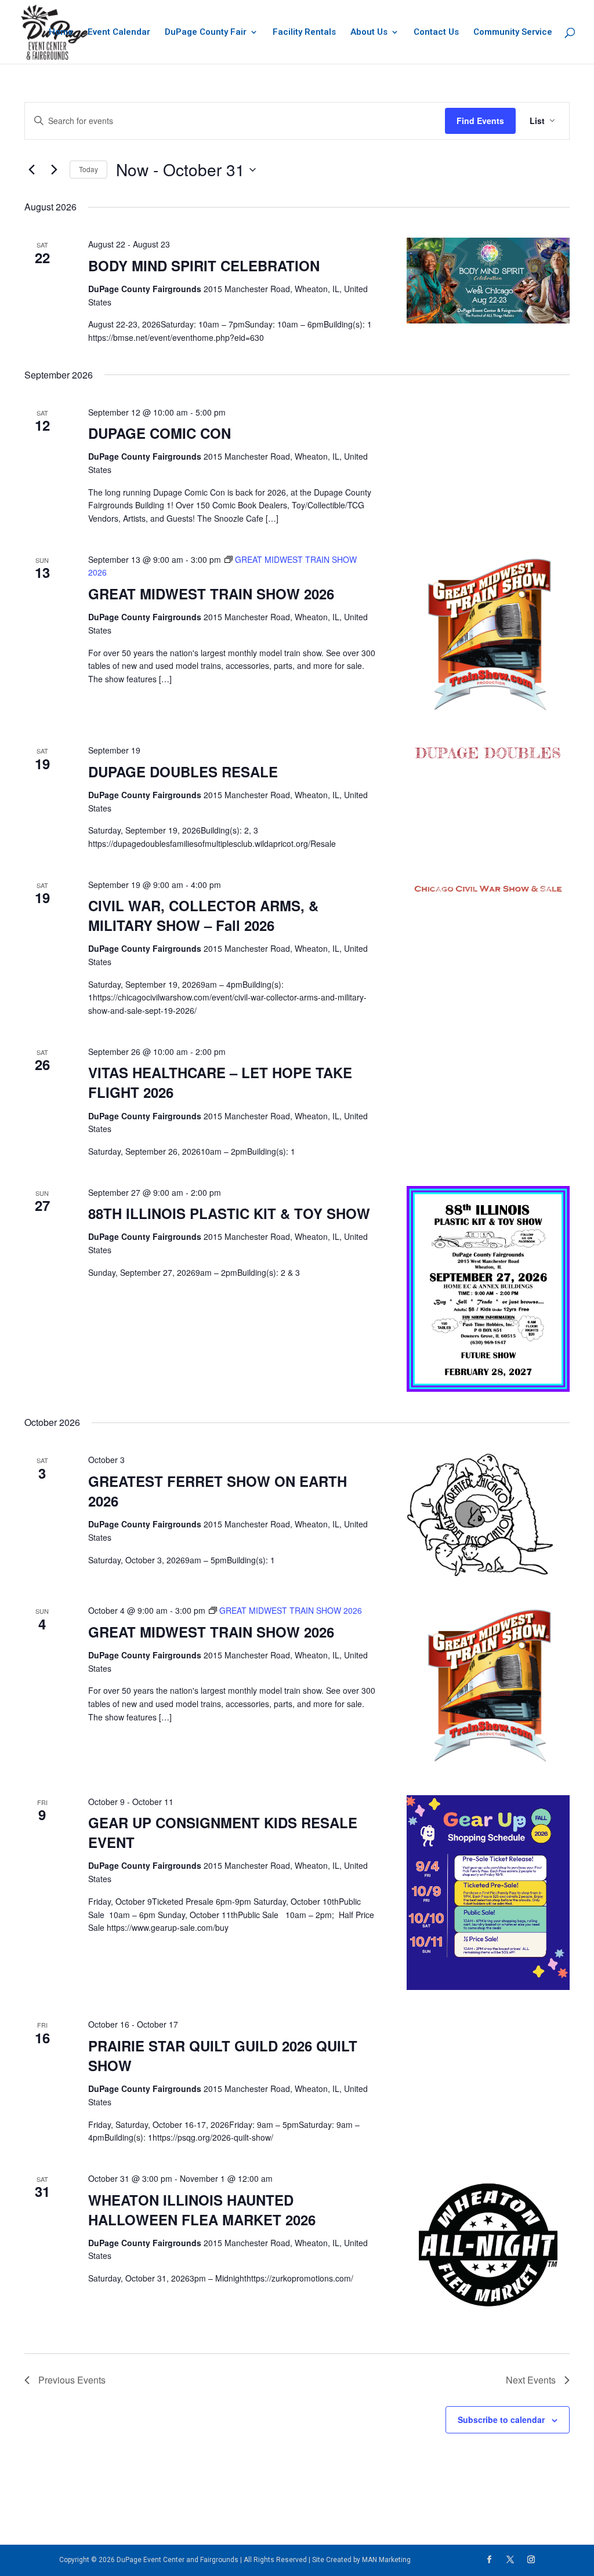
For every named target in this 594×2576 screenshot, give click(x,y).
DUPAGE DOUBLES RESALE (183, 772)
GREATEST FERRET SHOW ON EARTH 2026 (218, 1491)
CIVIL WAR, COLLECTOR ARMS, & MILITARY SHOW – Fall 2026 (203, 915)
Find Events (480, 121)
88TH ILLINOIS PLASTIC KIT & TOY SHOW (229, 1213)
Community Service (513, 32)
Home (61, 32)
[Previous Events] (31, 170)
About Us (369, 32)
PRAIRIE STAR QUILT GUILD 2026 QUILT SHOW (223, 2055)
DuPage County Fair (206, 32)
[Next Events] (54, 170)
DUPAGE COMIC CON (160, 433)
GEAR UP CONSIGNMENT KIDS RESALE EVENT (223, 1832)
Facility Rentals (304, 32)
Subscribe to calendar (501, 2419)
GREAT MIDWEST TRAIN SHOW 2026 (211, 594)
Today (88, 169)
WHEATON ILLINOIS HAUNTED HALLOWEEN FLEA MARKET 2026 (202, 2210)
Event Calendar (119, 32)
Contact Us (436, 32)
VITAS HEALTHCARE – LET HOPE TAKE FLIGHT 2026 (220, 1082)
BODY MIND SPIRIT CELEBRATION (204, 265)
